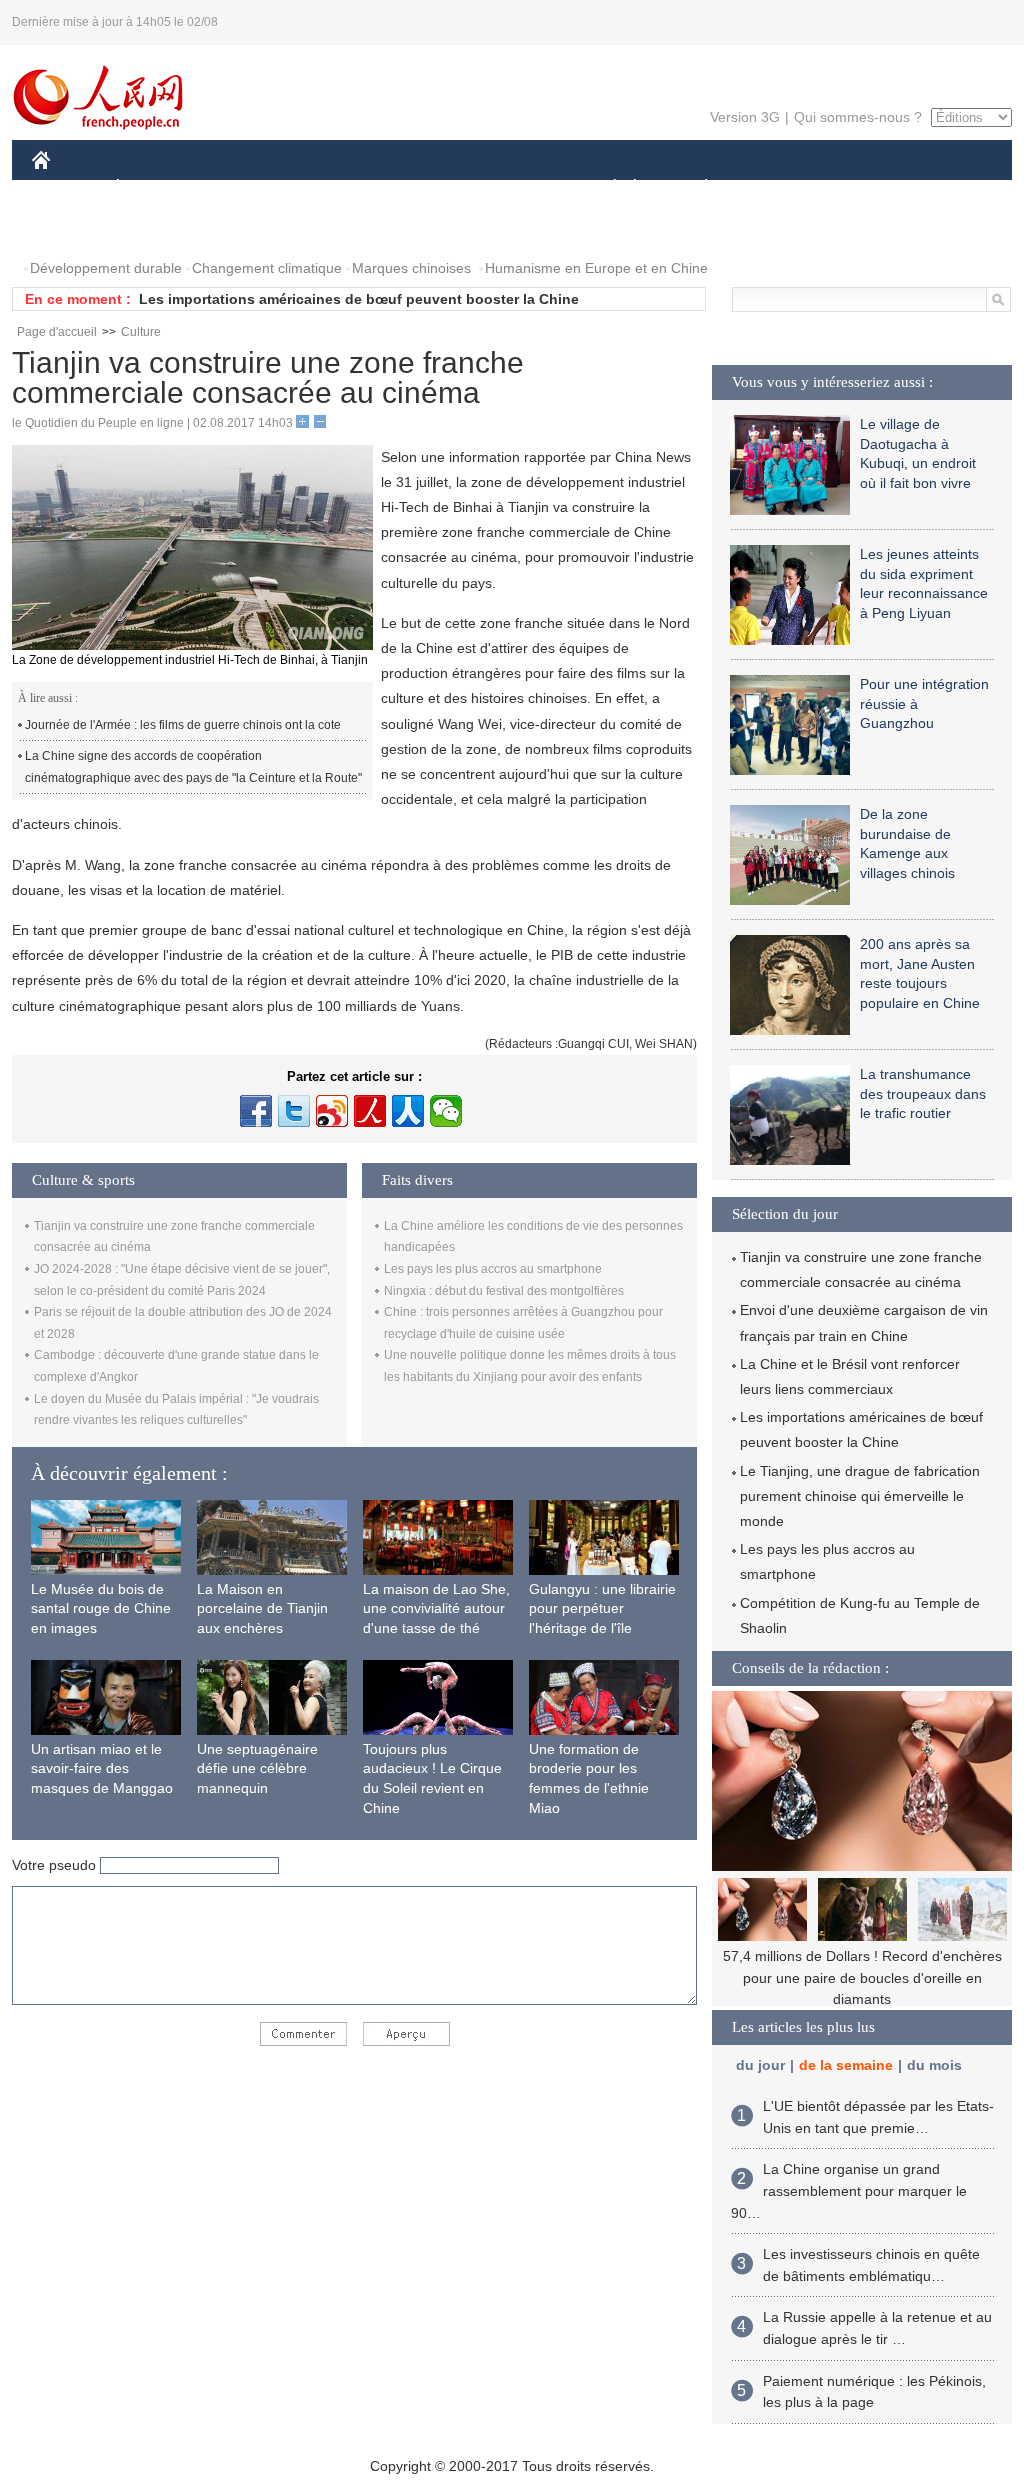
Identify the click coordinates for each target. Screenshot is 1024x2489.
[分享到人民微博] (370, 1111)
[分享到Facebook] (256, 1111)
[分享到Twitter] (294, 1111)
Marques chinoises (411, 268)
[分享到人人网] (408, 1111)
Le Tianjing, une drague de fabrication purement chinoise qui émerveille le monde (860, 1496)
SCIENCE (423, 188)
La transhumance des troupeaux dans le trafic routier (923, 1093)
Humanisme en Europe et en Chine (596, 268)
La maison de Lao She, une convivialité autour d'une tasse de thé (436, 1608)
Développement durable (106, 268)
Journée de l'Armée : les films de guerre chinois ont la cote (183, 725)
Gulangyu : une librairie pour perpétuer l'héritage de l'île (602, 1608)
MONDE (248, 188)
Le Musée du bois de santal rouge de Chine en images (101, 1608)
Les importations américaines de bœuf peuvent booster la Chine (359, 299)
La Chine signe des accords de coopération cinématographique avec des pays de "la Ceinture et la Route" (193, 767)
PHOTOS (74, 228)
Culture (141, 332)
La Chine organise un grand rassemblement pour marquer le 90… (849, 2190)
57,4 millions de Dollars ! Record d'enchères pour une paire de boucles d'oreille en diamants (862, 1977)
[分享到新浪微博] (332, 1111)
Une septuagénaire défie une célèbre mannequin (257, 1768)
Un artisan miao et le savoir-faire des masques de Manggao (102, 1768)
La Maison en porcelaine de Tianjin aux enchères (262, 1608)
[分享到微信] (446, 1111)
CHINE (67, 188)
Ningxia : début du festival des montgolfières (504, 1291)
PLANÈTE (695, 188)
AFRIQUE (333, 188)
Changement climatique (267, 268)
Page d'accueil (57, 332)
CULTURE (514, 188)
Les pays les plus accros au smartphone (493, 1269)
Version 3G (745, 117)
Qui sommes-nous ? (858, 117)
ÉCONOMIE (155, 188)
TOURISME (863, 188)
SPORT (777, 188)
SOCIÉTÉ (605, 188)
